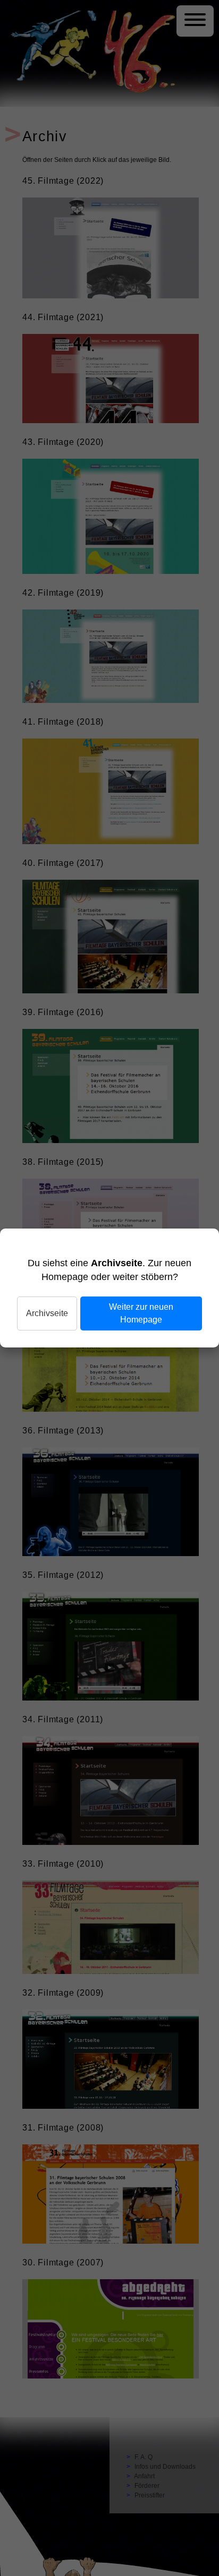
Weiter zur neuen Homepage (141, 1313)
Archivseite (47, 1313)
